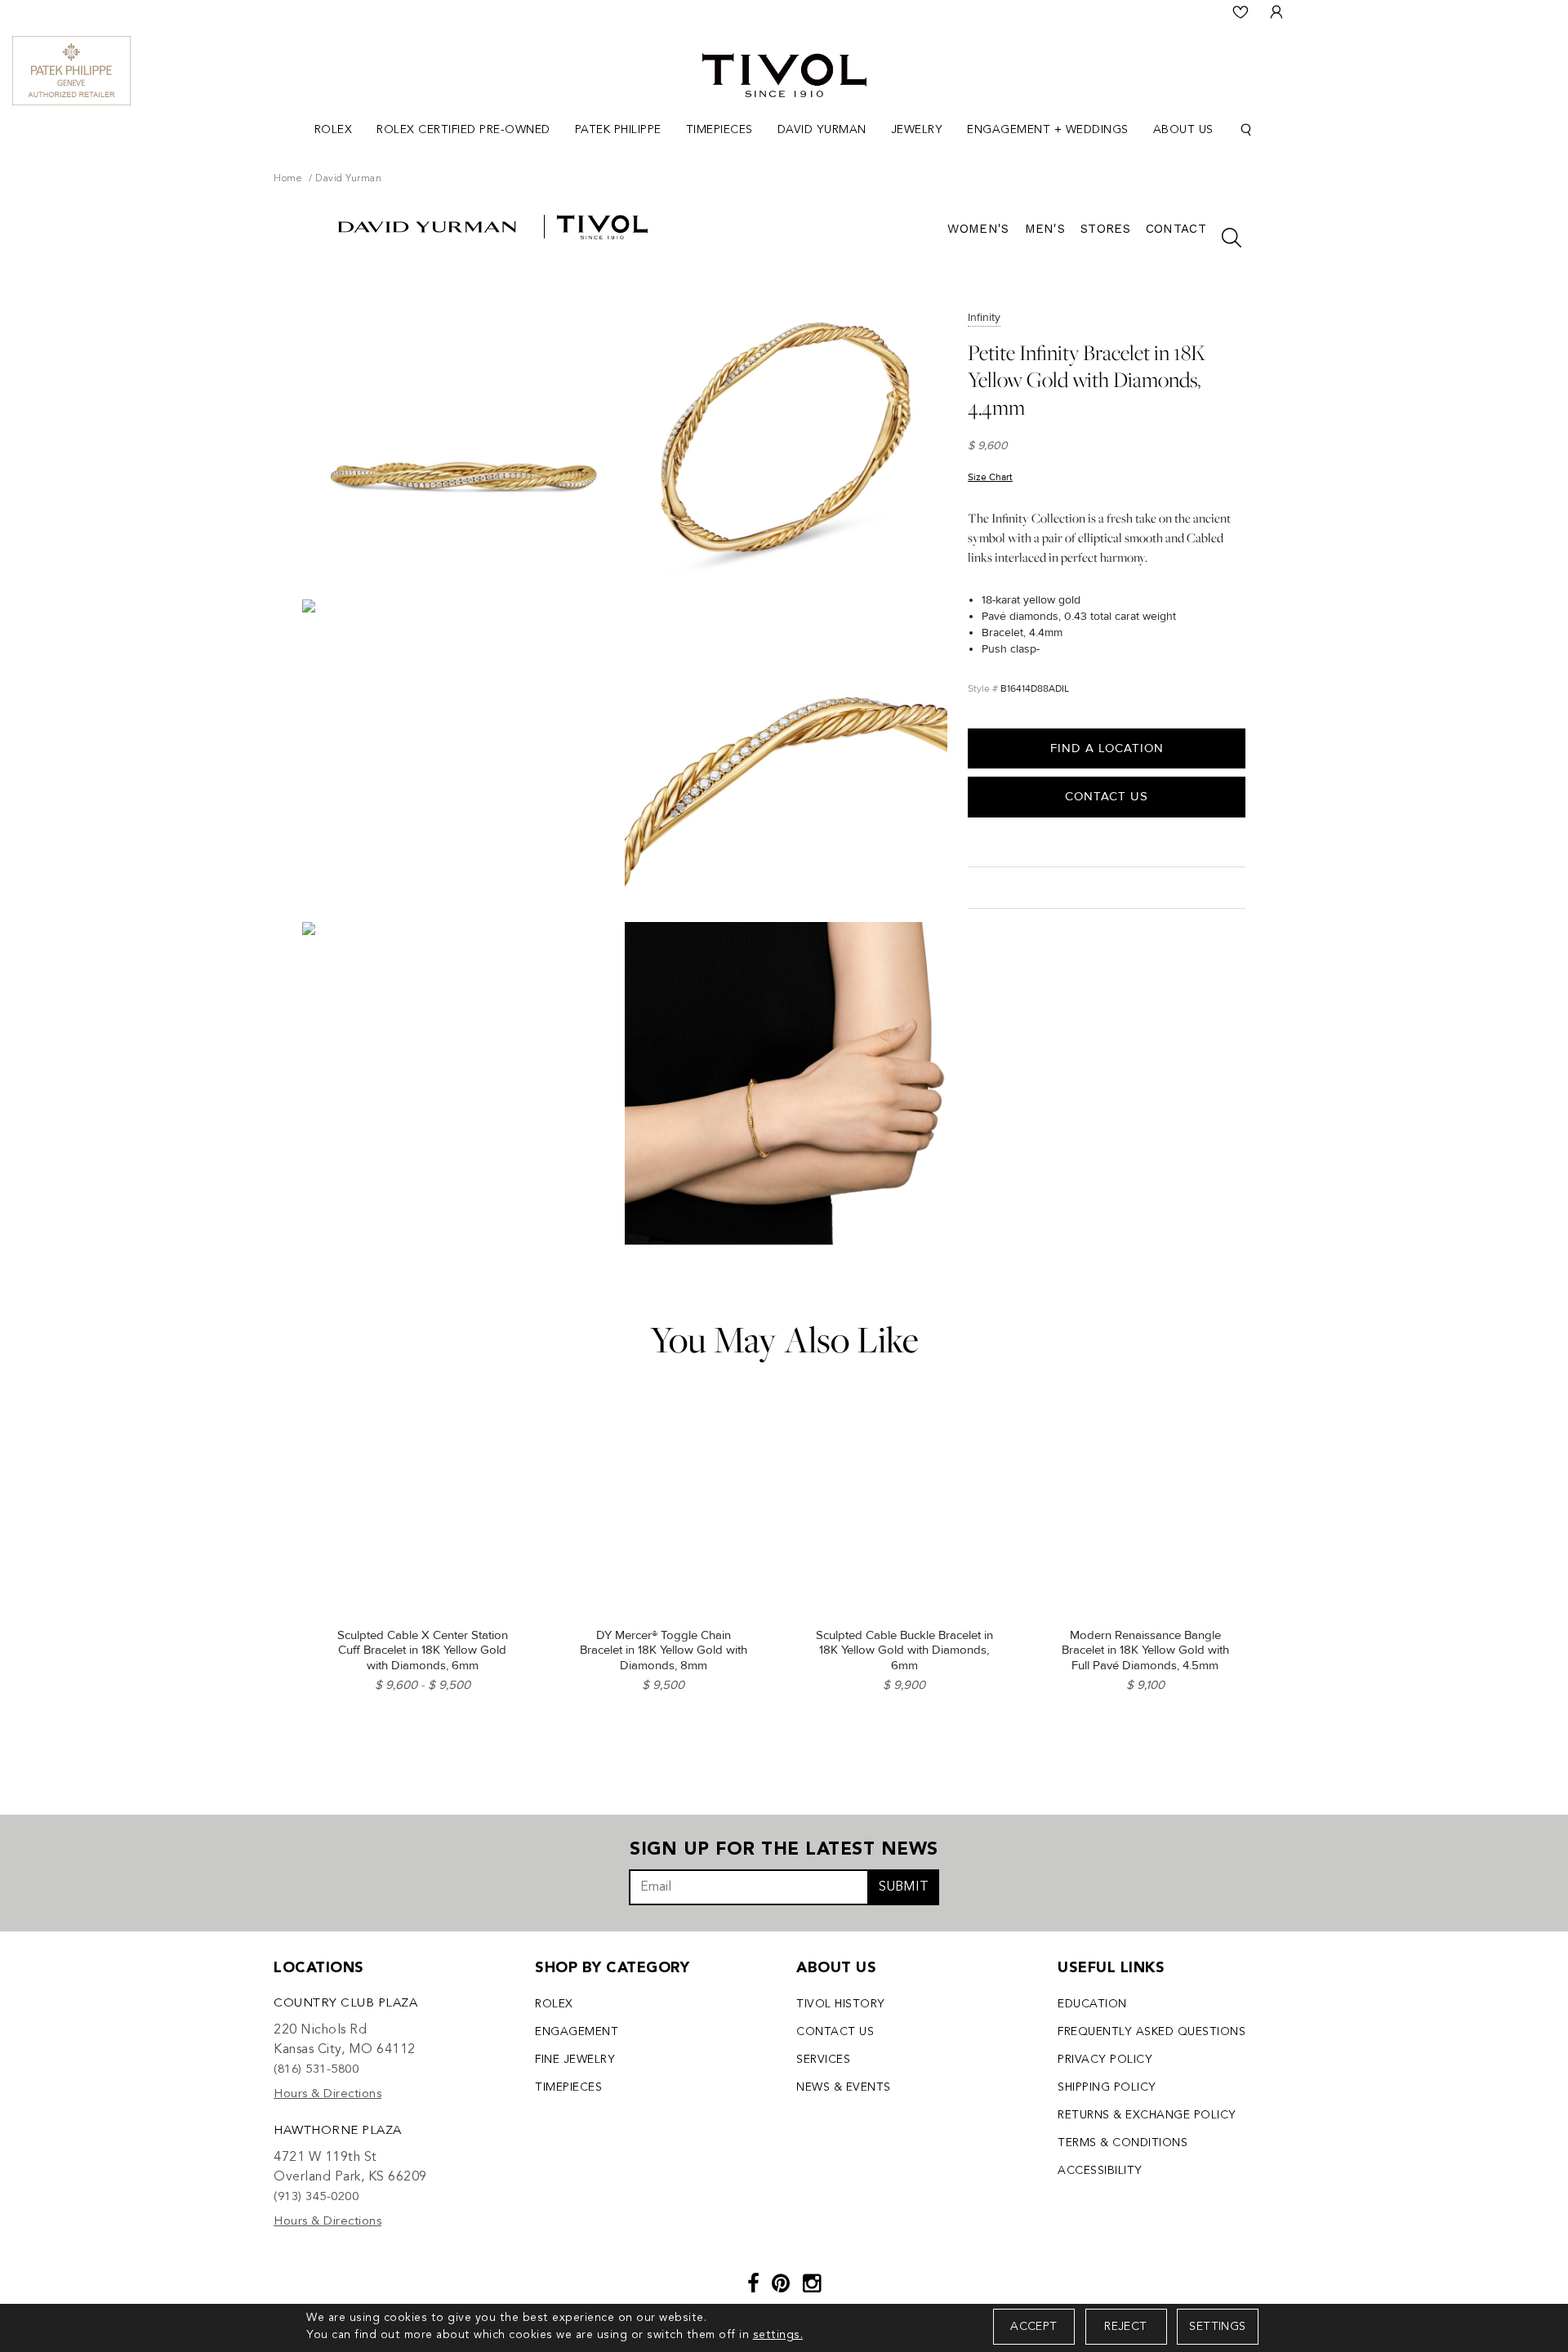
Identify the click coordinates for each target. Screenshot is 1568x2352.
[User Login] (1276, 12)
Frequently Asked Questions (1151, 2032)
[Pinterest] (781, 2285)
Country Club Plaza (345, 2004)
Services (823, 2060)
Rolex (554, 2004)
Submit (904, 1887)
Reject (1125, 2327)
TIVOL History (841, 2004)
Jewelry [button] (917, 130)
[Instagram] (812, 2285)
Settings (1217, 2327)
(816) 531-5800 (316, 2070)
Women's (978, 229)
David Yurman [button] (822, 130)
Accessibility (1100, 2171)
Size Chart (990, 477)
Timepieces (568, 2087)
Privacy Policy (1105, 2060)
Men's (1045, 229)
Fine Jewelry (575, 2060)
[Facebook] (754, 2285)
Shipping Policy (1107, 2087)
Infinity (984, 317)
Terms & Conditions (1123, 2143)
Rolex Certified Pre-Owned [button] (463, 130)
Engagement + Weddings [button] (1048, 130)
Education (1092, 2004)
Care (985, 886)
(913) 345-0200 (316, 2197)
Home (288, 179)
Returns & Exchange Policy (1147, 2115)
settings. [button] (778, 2335)
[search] (1223, 238)
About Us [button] (1183, 130)
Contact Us (1107, 796)
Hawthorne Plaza (338, 2131)
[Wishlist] (1241, 12)
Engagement (577, 2032)
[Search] (1246, 130)
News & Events (844, 2087)
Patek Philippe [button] (618, 130)
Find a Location (1107, 748)
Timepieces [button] (719, 130)
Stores (1105, 229)
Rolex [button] (334, 130)
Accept (1033, 2327)
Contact (1176, 229)
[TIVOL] (784, 73)
